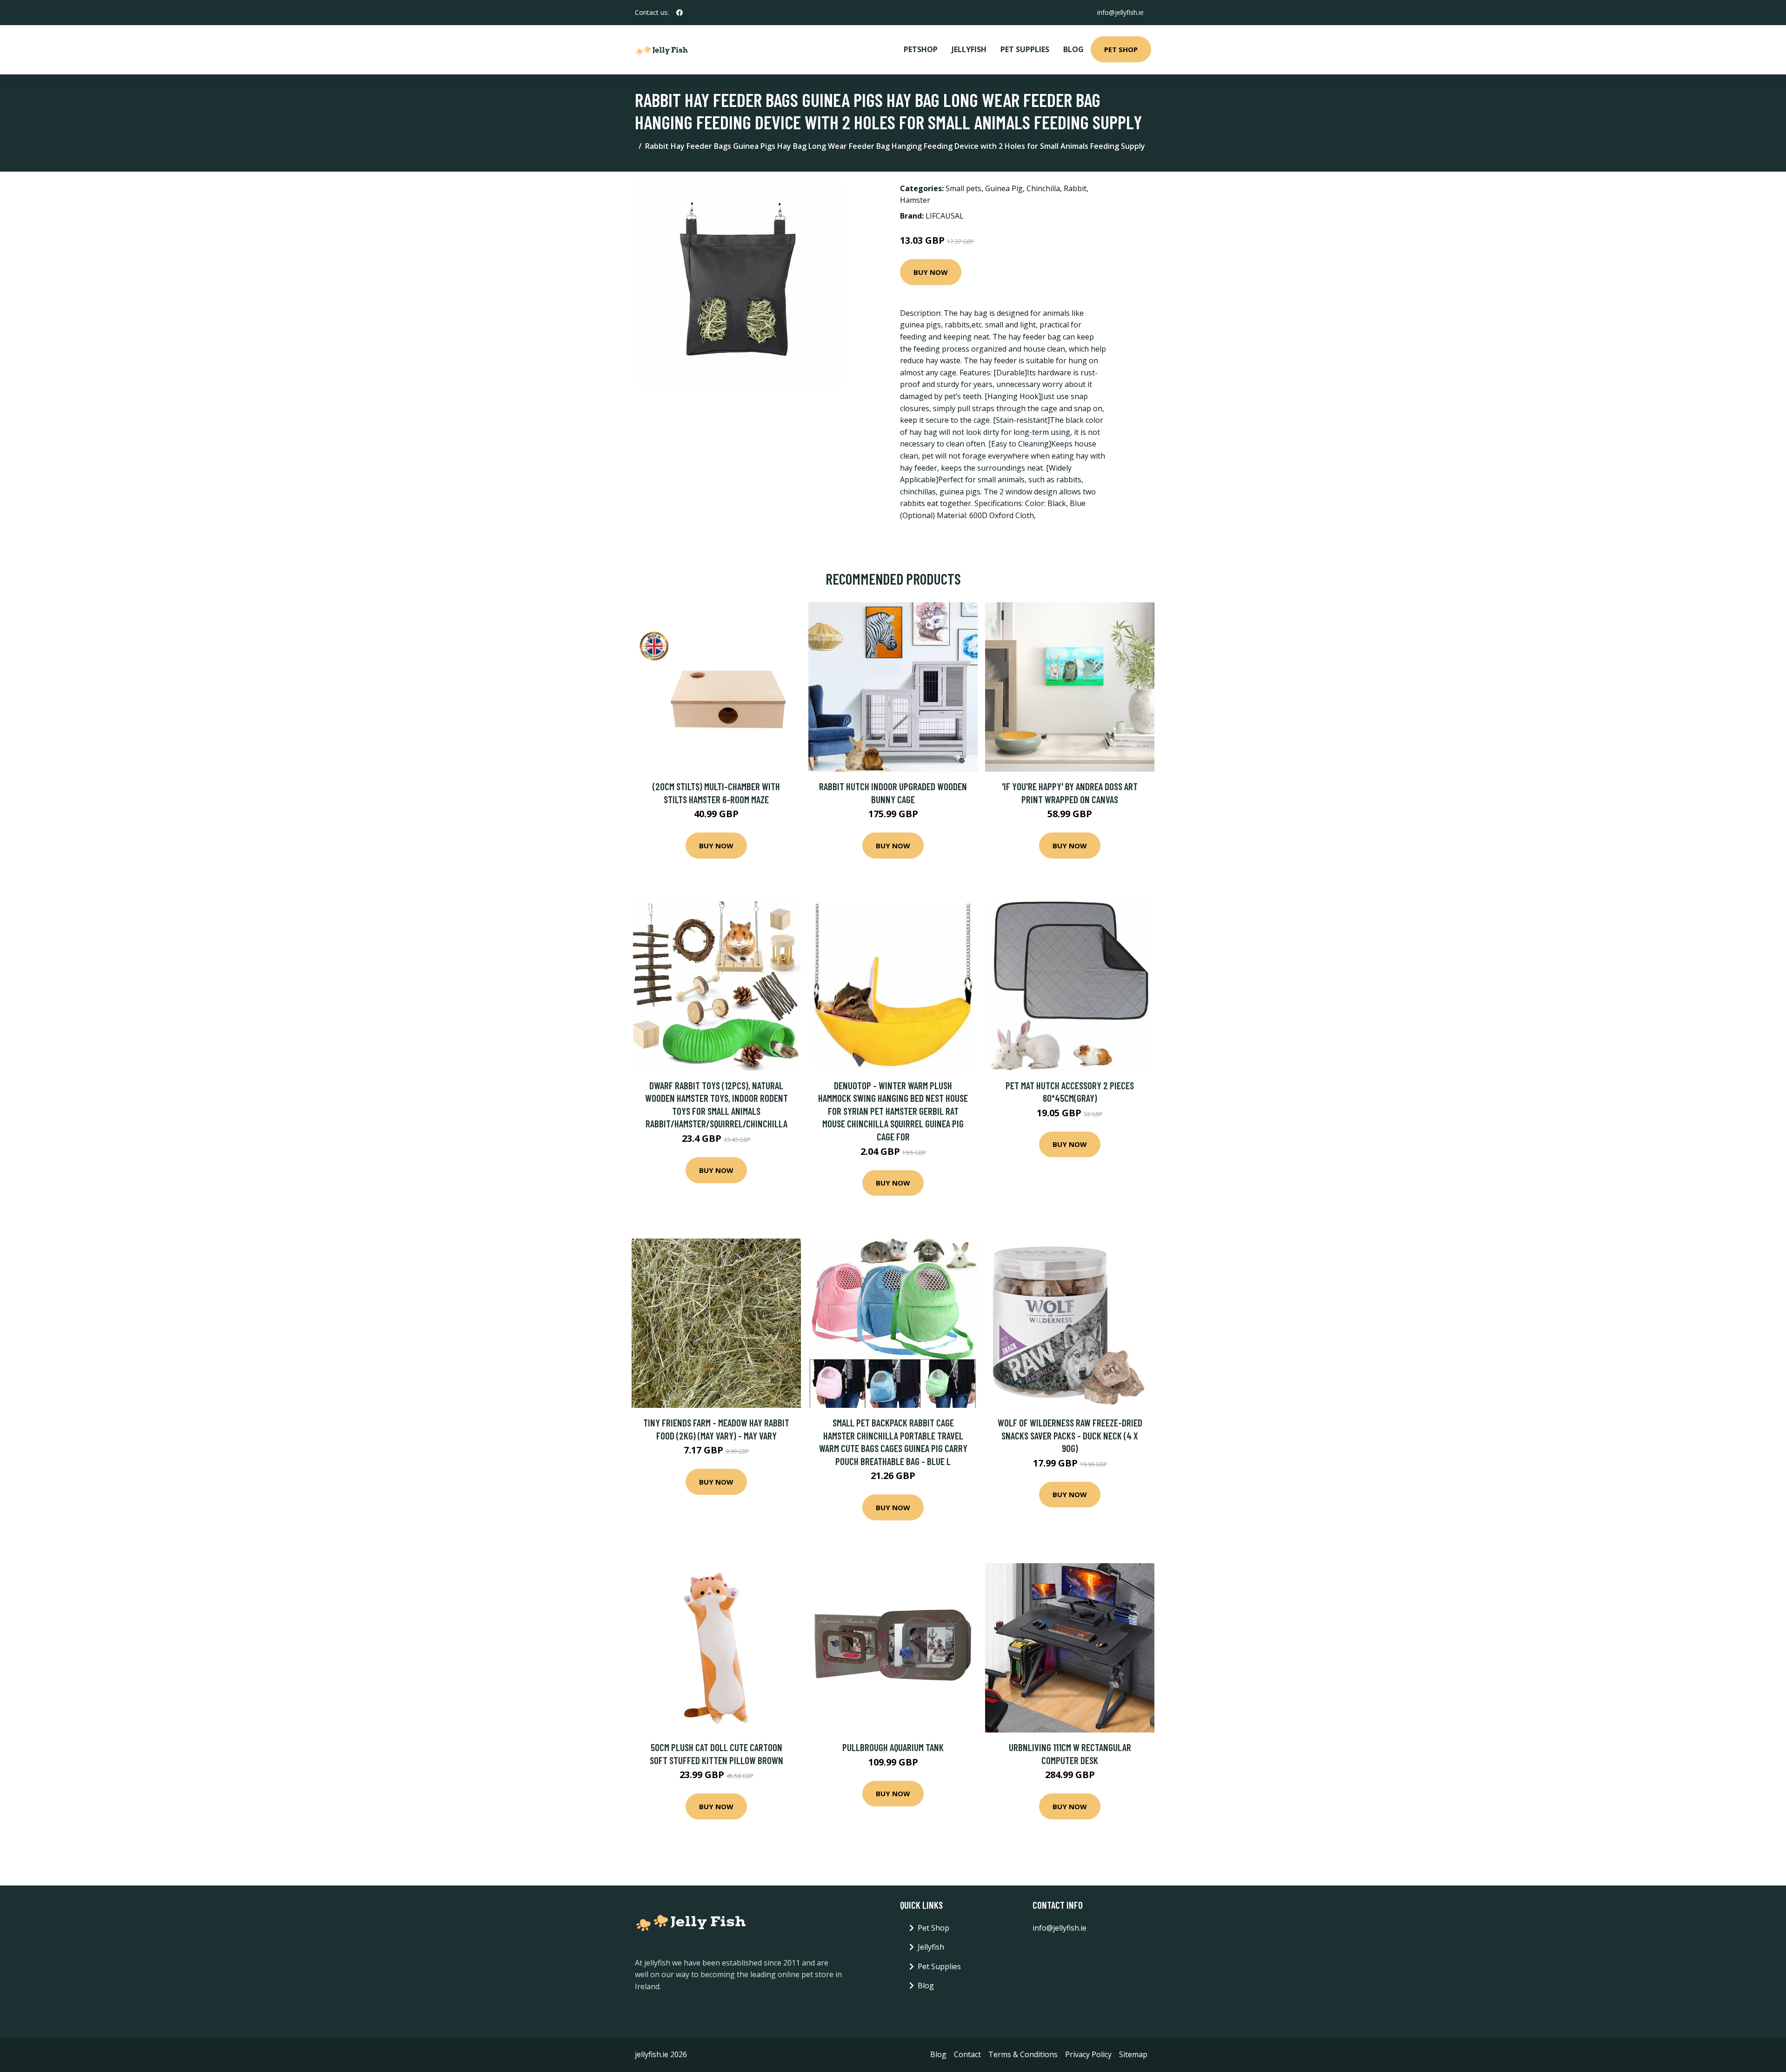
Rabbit (1075, 188)
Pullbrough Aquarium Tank (893, 1747)
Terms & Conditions (1023, 2054)
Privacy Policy (1088, 2054)
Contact (967, 2054)
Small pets (963, 188)
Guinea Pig (1004, 188)
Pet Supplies (1025, 49)
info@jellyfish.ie (1120, 12)
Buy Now (931, 272)
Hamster (915, 200)
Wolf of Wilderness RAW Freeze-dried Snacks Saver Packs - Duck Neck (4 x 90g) (1070, 1435)
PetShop (921, 49)
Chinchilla (1043, 188)
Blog (1073, 49)
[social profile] (680, 13)
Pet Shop (1121, 49)
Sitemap (1133, 2054)
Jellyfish (969, 49)
